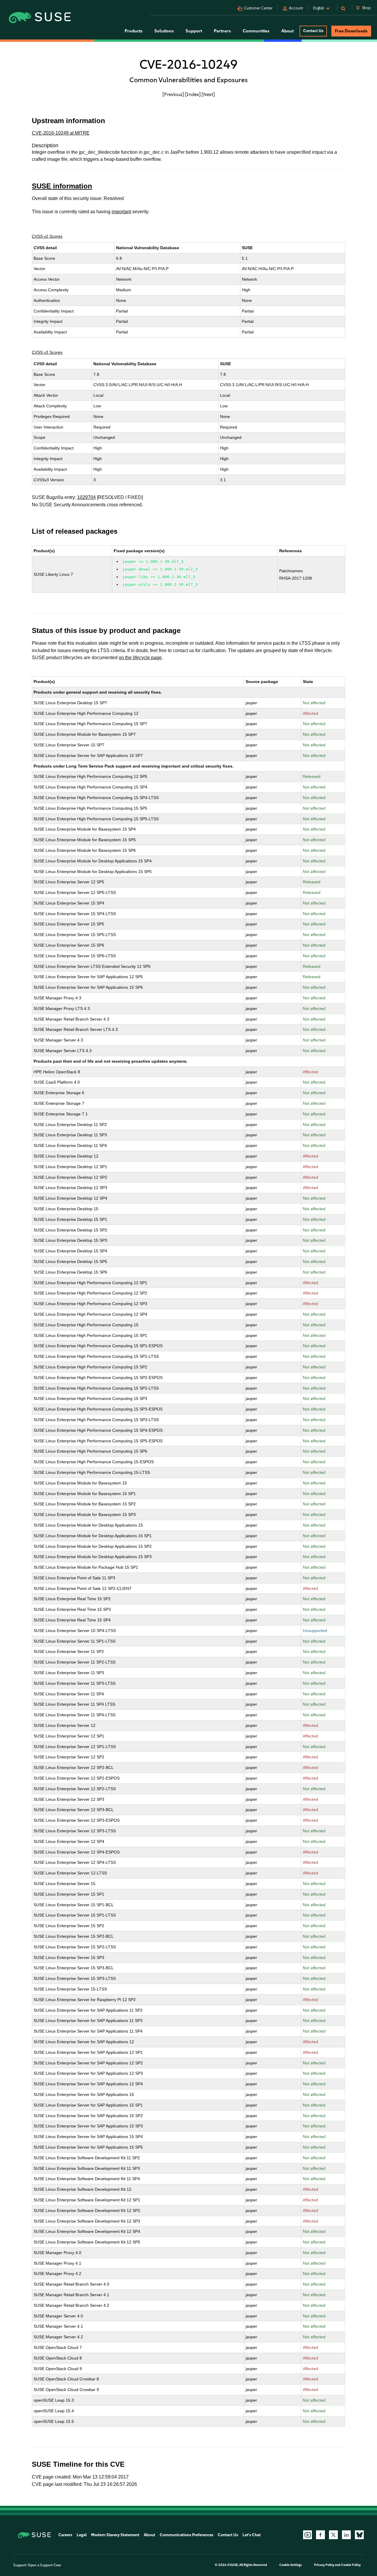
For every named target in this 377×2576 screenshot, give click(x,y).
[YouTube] (307, 2535)
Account (296, 8)
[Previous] (173, 94)
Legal (82, 2535)
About (149, 2535)
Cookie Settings (291, 2565)
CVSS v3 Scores (47, 352)
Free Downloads (351, 31)
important (121, 212)
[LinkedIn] (346, 2535)
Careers (65, 2535)
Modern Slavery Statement (115, 2535)
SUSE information (62, 186)
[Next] (208, 94)
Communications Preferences (186, 2535)
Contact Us (313, 31)
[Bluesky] (359, 2535)
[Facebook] (320, 2535)
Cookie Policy (351, 2565)
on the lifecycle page (140, 658)
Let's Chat (252, 2535)
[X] (333, 2535)
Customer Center (258, 8)
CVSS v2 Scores (47, 236)
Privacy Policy (324, 2565)
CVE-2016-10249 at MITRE (61, 133)
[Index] (193, 94)
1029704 (86, 497)
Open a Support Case (44, 2565)
